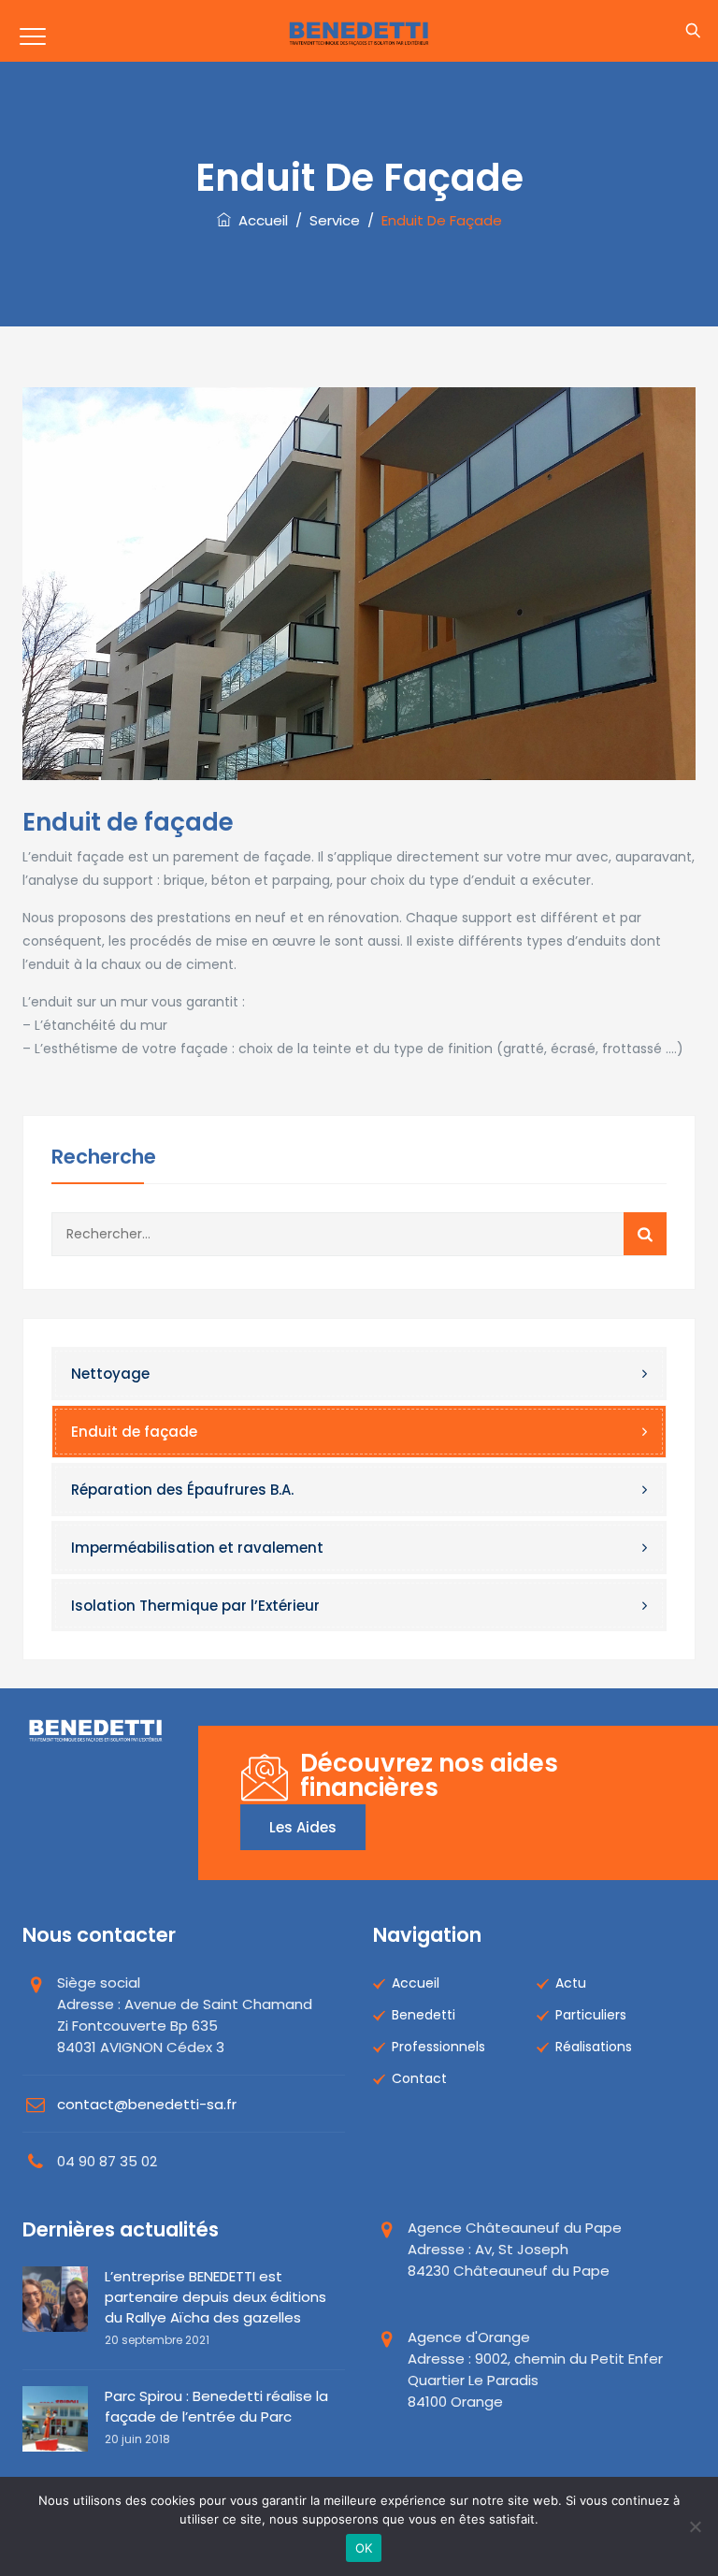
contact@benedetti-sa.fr (147, 2104)
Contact (419, 2078)
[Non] (695, 2526)
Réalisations (594, 2047)
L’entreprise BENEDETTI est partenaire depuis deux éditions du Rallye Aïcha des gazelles (215, 2297)
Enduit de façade (134, 1432)
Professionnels (438, 2047)
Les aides (303, 1827)
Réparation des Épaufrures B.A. (182, 1490)
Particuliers (591, 2015)
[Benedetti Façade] (359, 31)
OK (364, 2548)
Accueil (259, 220)
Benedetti (424, 2015)
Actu (571, 1983)
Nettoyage (110, 1374)
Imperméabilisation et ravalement (197, 1548)
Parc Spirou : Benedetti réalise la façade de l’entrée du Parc (216, 2406)
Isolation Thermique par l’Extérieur (195, 1606)
